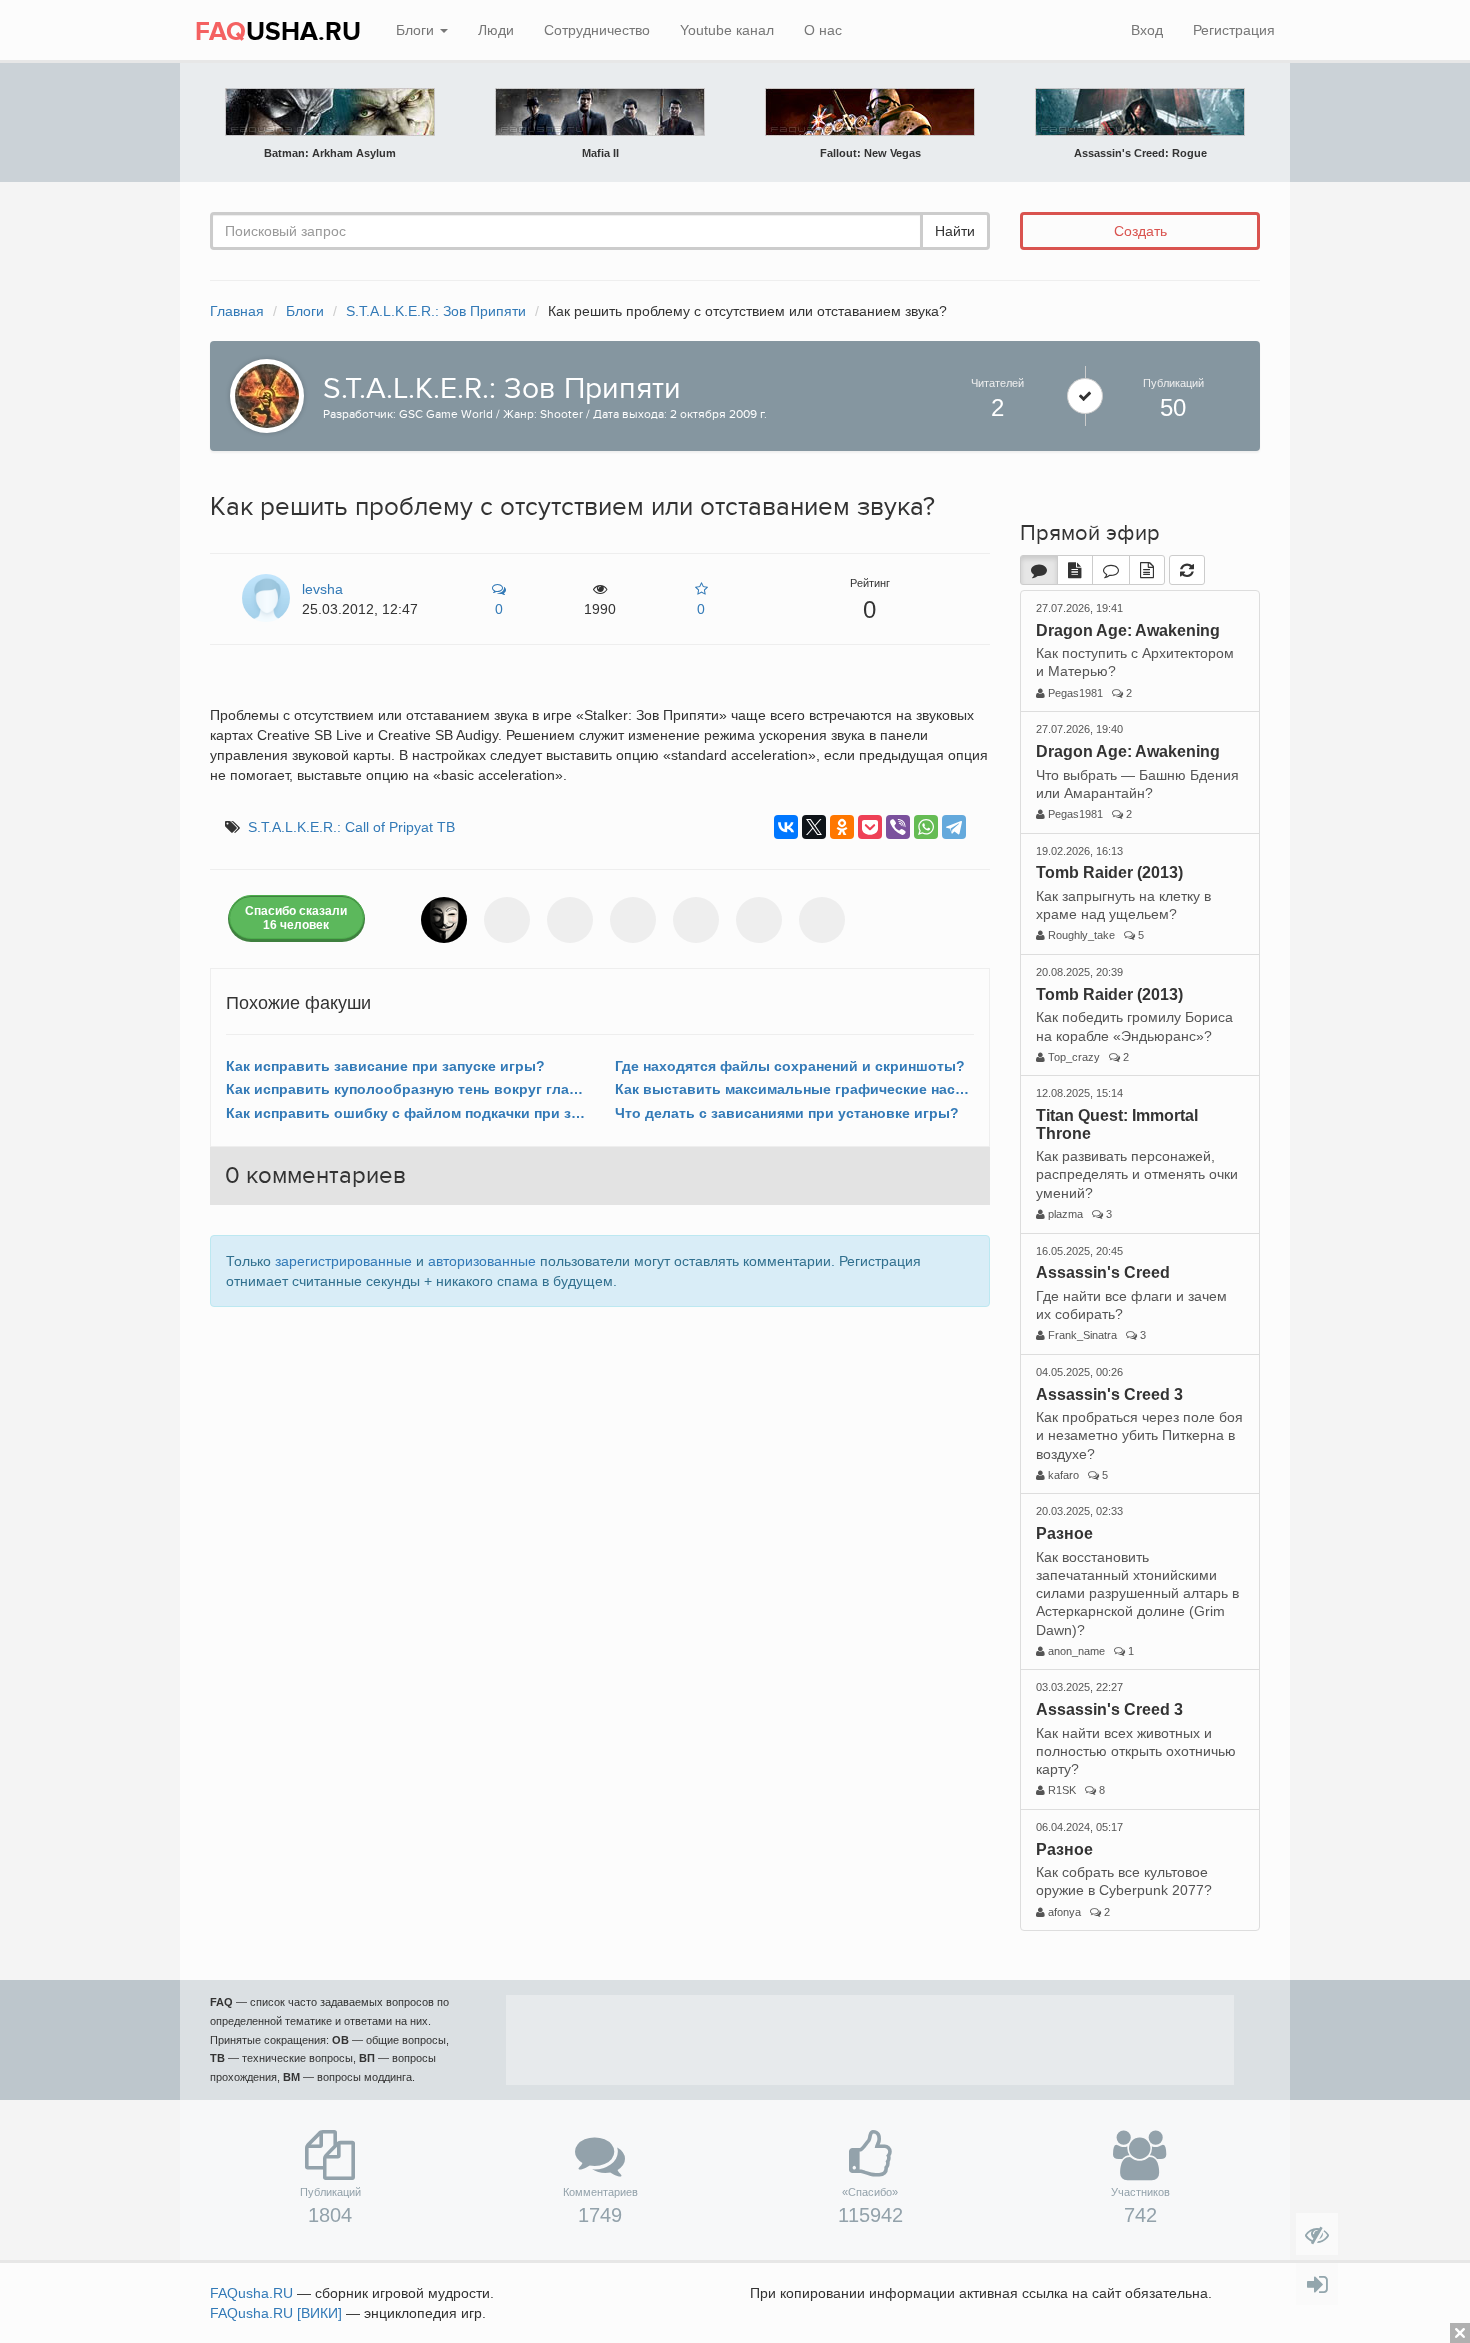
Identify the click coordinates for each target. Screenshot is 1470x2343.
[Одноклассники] (842, 827)
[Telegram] (954, 827)
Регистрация (1234, 30)
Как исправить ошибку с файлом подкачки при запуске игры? (405, 1113)
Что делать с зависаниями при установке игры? (787, 1113)
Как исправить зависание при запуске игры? (385, 1066)
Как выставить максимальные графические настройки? (794, 1089)
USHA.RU (278, 32)
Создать (1140, 231)
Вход (1147, 30)
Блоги (417, 30)
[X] (814, 827)
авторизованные (482, 1261)
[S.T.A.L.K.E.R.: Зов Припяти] (262, 394)
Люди (496, 30)
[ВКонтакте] (786, 827)
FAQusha (251, 2293)
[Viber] (898, 827)
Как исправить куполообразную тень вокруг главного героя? (405, 1089)
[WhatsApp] (926, 827)
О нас (823, 30)
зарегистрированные (343, 1261)
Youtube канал (727, 30)
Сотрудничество (597, 30)
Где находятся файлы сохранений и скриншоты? (790, 1066)
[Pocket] (870, 827)
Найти (955, 231)
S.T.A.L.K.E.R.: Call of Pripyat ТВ (351, 827)
